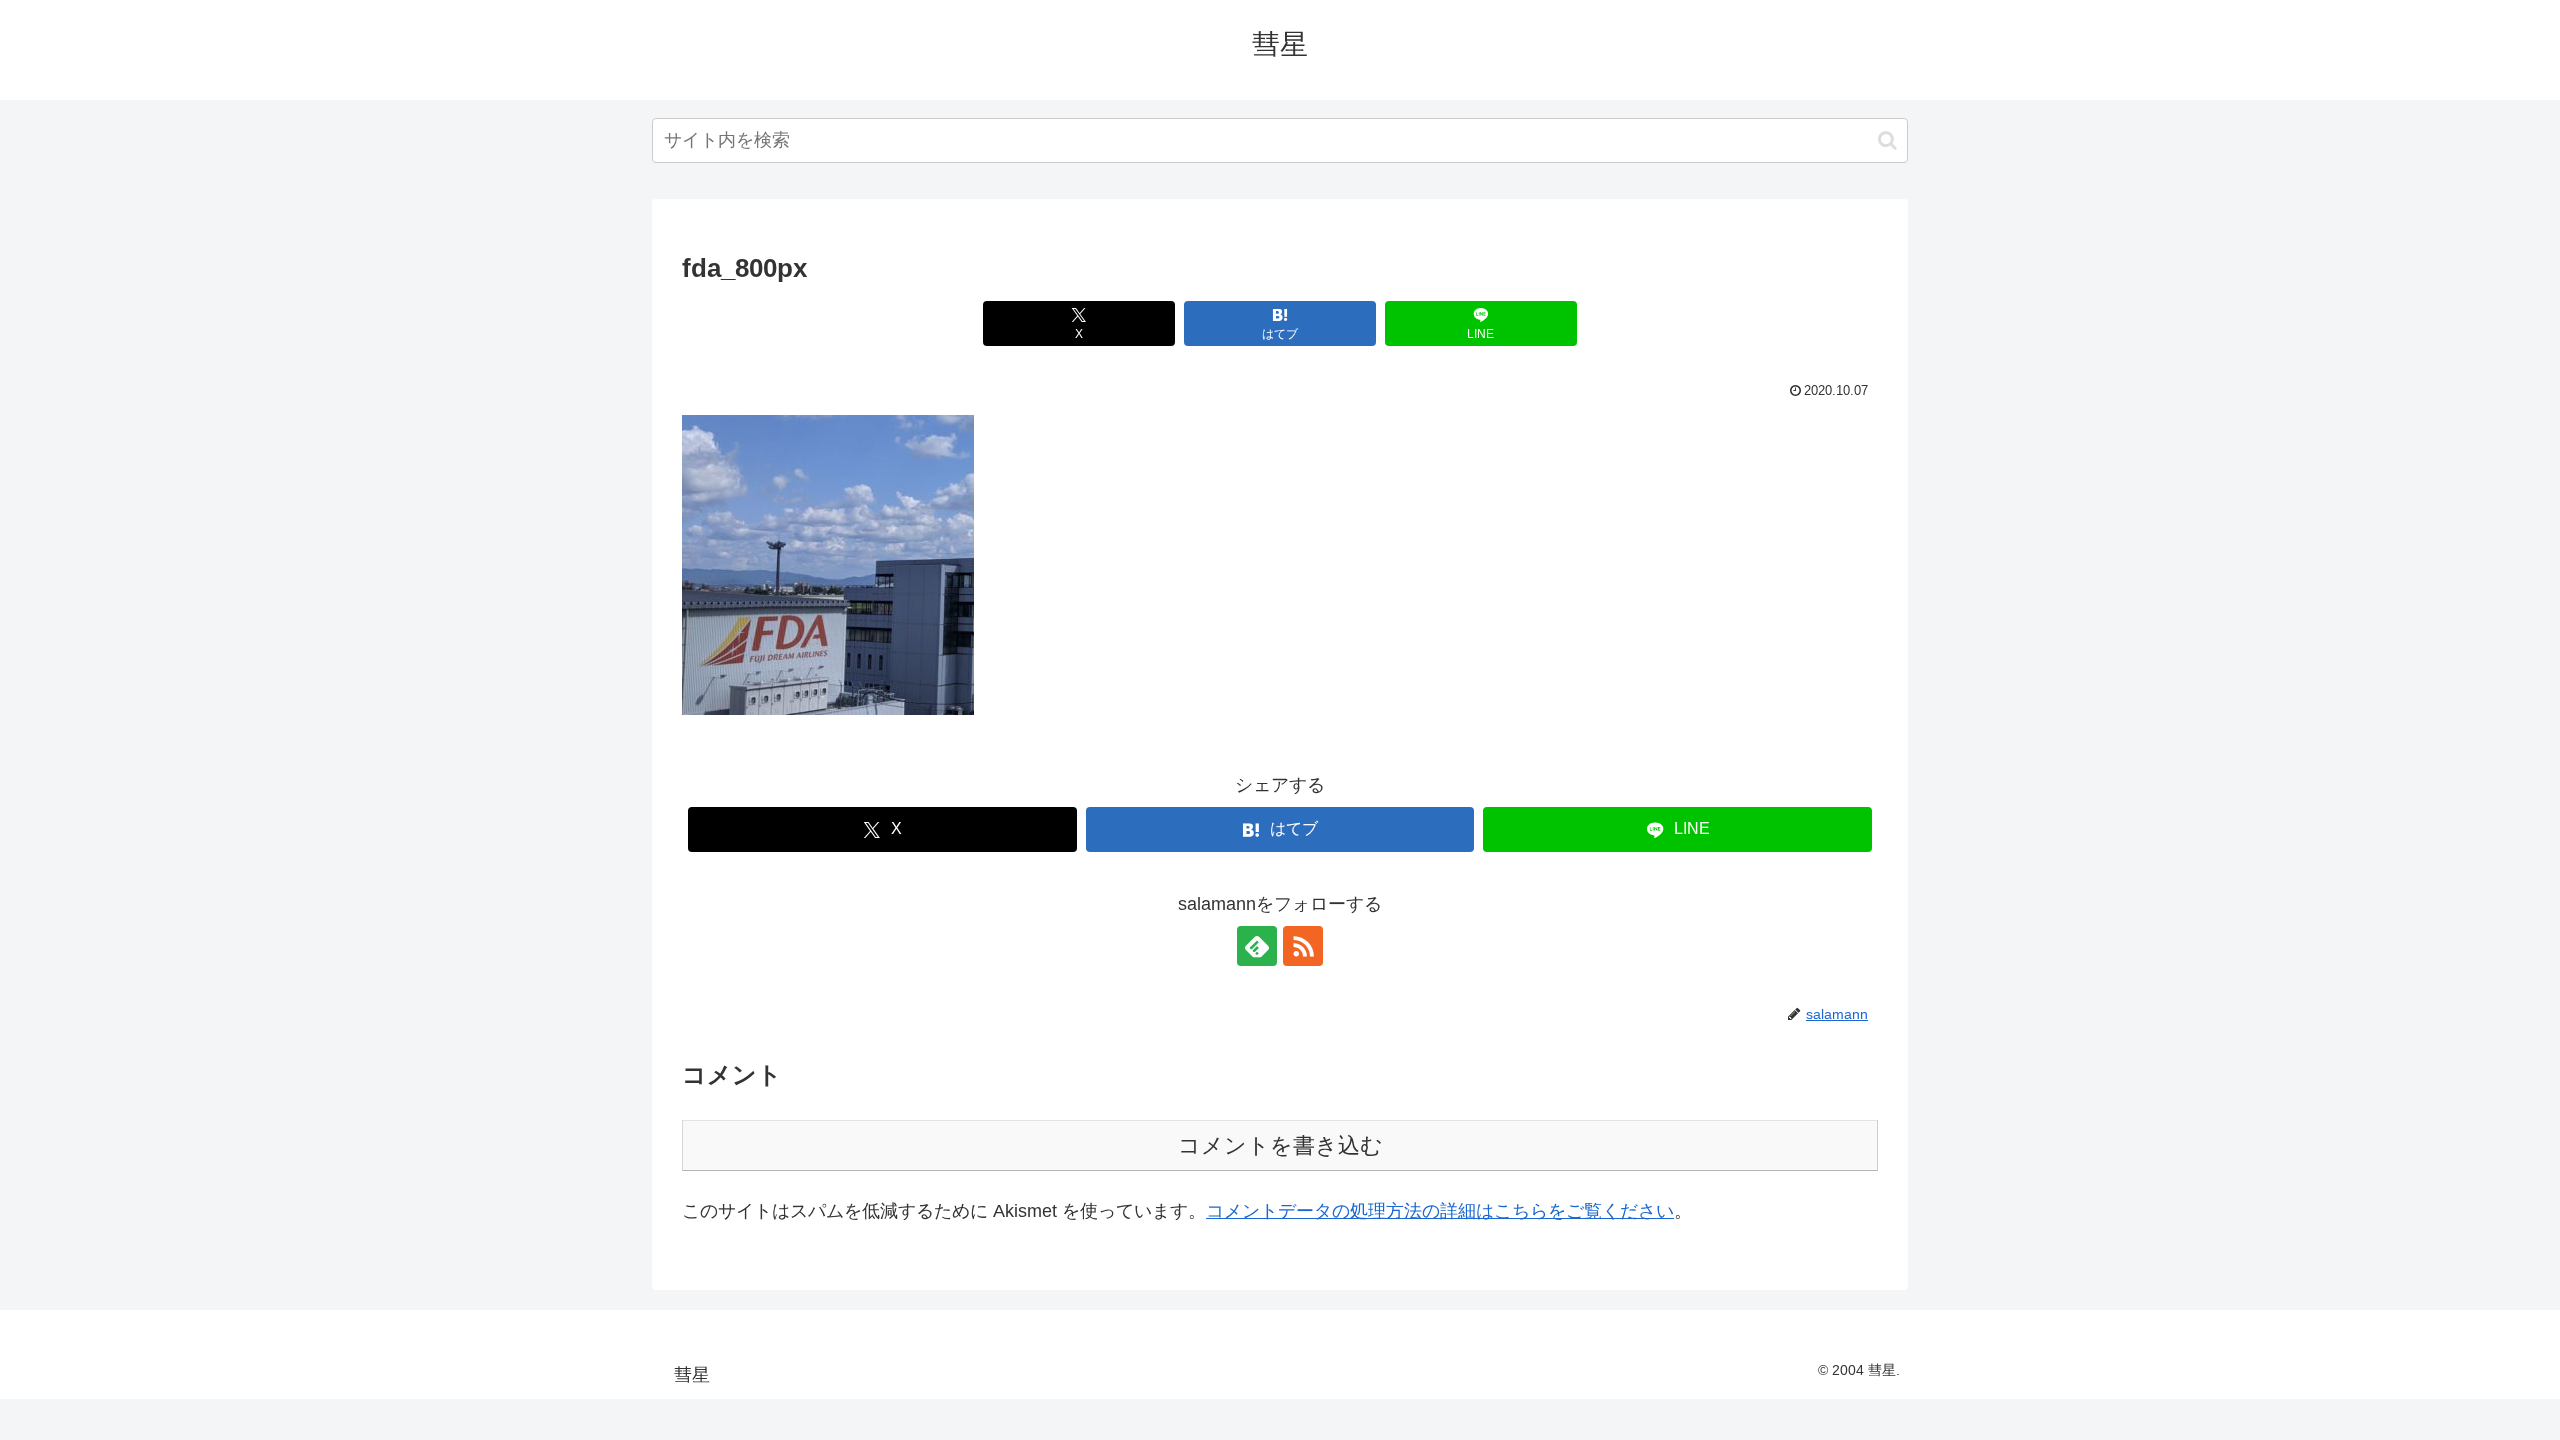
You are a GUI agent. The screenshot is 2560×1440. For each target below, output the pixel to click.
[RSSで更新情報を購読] (1303, 946)
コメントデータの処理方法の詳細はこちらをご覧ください (1440, 1211)
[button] (1887, 140)
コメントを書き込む (1280, 1145)
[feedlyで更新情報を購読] (1257, 946)
